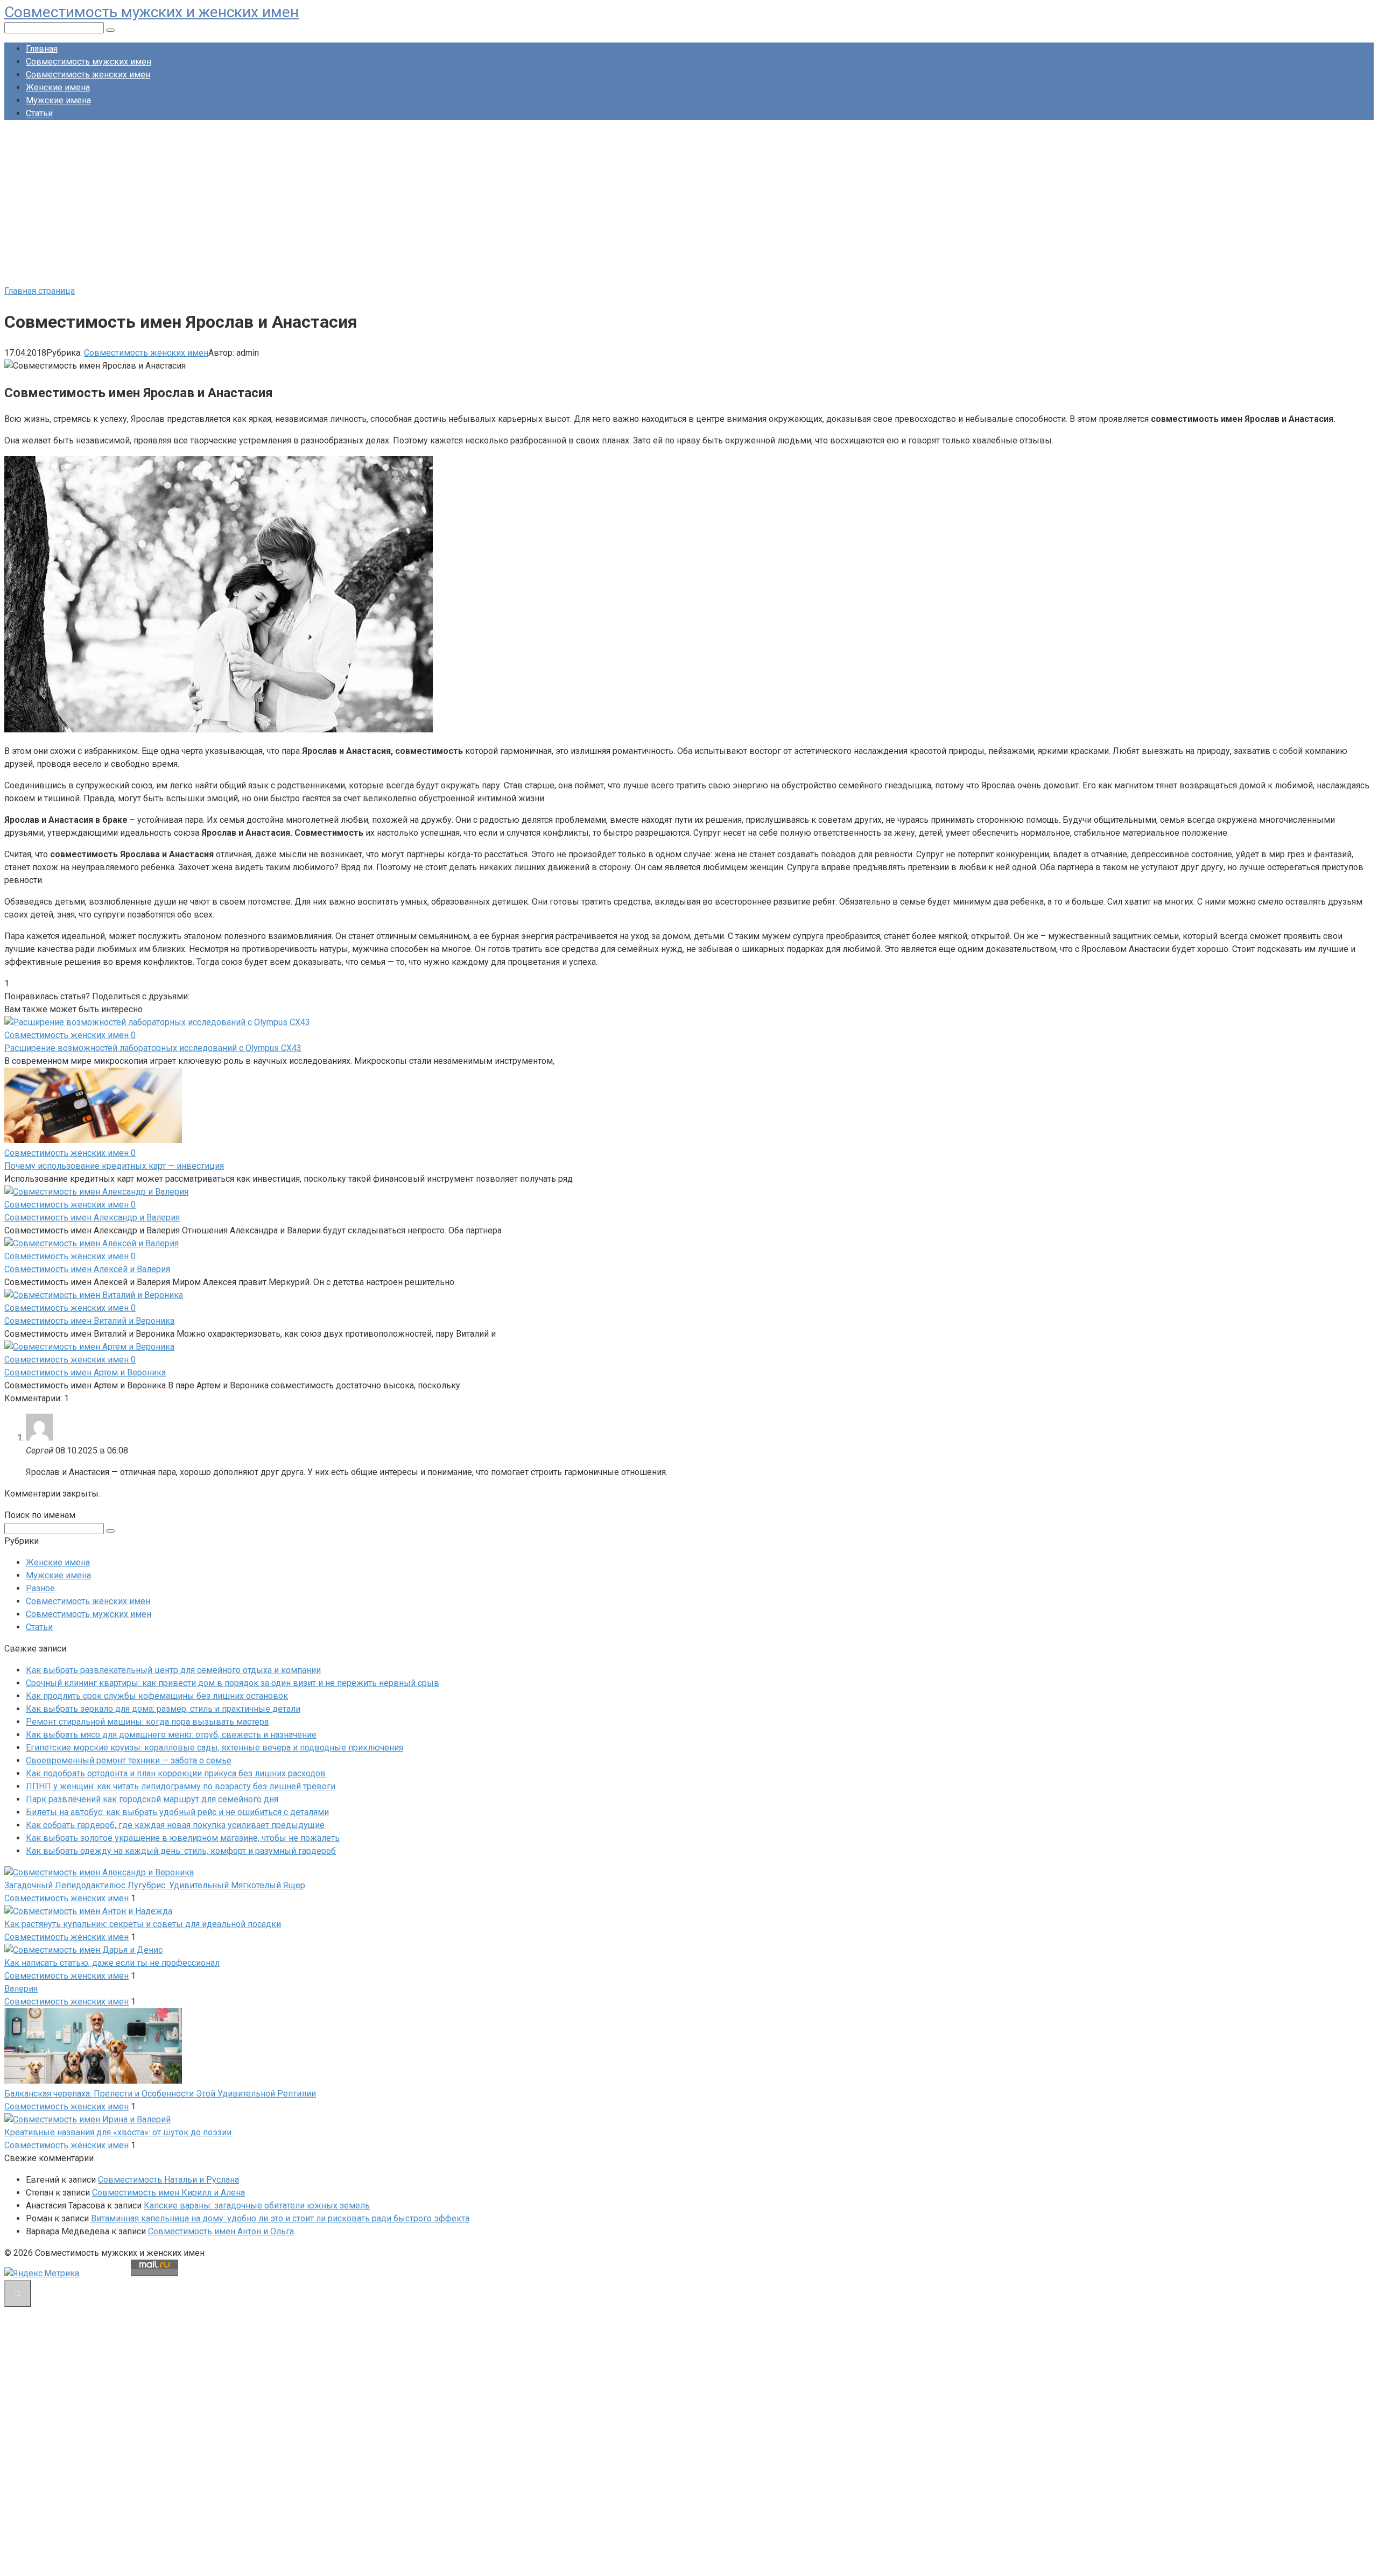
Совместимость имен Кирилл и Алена (168, 2193)
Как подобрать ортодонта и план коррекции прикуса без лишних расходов (176, 1773)
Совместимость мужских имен (89, 62)
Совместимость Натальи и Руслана (168, 2180)
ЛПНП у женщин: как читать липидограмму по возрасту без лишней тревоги (181, 1786)
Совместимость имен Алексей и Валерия (87, 1269)
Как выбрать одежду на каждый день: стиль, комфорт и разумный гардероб (181, 1851)
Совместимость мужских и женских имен (152, 12)
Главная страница (40, 291)
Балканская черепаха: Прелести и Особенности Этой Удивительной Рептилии (160, 2094)
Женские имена (58, 87)
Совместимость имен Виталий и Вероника (89, 1321)
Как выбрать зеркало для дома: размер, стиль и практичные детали (163, 1709)
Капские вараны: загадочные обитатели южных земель (257, 2206)
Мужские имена (58, 100)
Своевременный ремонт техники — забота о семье (129, 1760)
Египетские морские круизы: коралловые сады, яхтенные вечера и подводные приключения (215, 1748)
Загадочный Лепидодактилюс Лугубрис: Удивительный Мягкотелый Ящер (155, 1885)
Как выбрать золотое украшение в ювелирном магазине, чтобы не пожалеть (183, 1838)
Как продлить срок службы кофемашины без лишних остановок (157, 1696)
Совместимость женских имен (88, 75)
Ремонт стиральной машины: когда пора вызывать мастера (147, 1722)
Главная (42, 49)
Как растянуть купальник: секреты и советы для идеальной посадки (143, 1924)
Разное (40, 1588)
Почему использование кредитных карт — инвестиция (114, 1166)
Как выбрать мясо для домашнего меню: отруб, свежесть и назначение (171, 1735)
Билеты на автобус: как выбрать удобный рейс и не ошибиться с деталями (177, 1812)
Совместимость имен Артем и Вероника (85, 1372)
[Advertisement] (689, 204)
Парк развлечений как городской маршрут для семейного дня (152, 1799)
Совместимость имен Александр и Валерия (92, 1218)
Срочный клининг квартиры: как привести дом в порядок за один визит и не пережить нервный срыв (233, 1683)
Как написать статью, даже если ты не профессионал (112, 1963)
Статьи (39, 113)
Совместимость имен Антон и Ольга (221, 2231)
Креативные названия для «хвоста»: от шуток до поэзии (118, 2132)
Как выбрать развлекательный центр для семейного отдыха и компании (173, 1670)
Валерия (21, 1989)
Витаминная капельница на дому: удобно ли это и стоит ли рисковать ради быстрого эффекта (280, 2218)
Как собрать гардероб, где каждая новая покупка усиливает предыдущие (175, 1825)
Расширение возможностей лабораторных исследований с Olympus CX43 (153, 1048)
